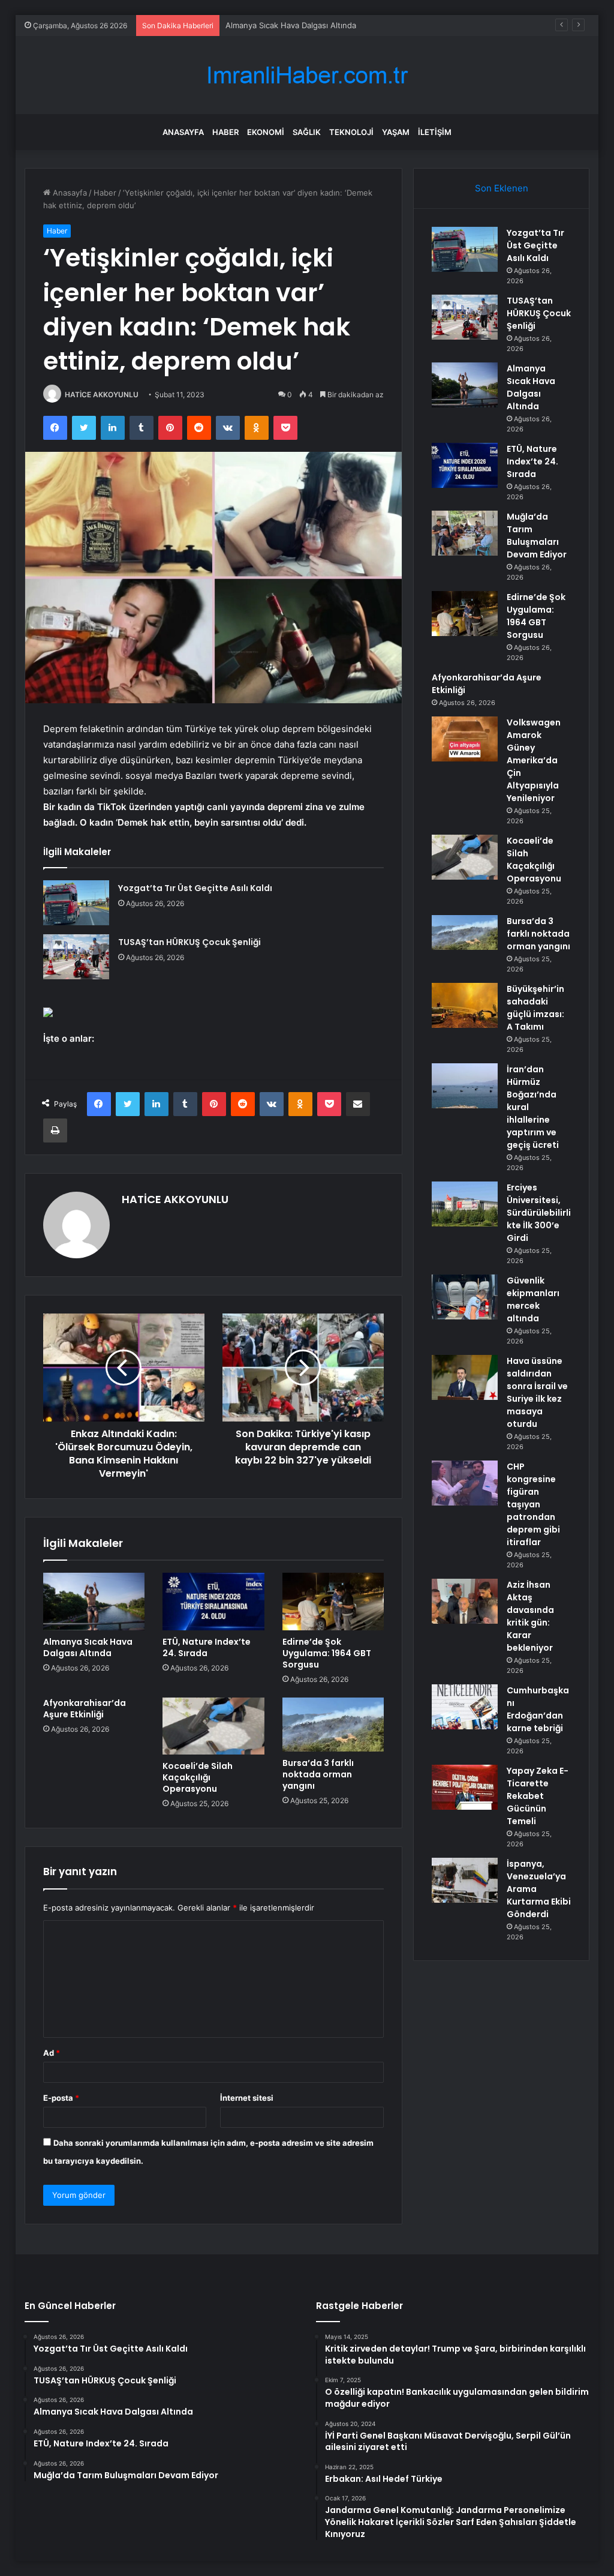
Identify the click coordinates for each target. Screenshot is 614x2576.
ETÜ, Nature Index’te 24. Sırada (207, 1647)
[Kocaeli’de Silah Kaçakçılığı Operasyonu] (213, 1726)
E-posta (61, 2098)
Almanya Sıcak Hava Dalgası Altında (291, 25)
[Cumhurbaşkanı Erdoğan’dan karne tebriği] (465, 1707)
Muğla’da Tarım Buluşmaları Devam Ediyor (537, 536)
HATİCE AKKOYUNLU (102, 395)
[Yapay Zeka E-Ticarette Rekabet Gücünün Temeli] (465, 1787)
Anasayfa (183, 132)
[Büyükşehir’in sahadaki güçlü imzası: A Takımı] (465, 1005)
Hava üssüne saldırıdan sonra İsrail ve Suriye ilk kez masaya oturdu (537, 1392)
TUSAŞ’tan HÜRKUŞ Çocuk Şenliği (189, 942)
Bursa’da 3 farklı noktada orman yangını (318, 1774)
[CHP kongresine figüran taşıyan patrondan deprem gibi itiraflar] (465, 1483)
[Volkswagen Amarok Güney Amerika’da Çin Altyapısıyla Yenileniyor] (465, 739)
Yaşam (396, 132)
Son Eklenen (502, 188)
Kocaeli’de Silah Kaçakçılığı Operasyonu (198, 1777)
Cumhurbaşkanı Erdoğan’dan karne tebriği (538, 1709)
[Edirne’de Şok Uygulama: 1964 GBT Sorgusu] (333, 1602)
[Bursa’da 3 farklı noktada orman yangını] (333, 1725)
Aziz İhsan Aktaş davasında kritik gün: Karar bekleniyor (530, 1616)
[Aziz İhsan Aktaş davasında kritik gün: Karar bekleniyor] (465, 1601)
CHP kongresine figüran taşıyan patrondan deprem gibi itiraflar (533, 1504)
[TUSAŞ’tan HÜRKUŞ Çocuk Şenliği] (76, 957)
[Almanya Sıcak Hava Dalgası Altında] (94, 1602)
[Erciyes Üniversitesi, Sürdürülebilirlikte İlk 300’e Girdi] (465, 1204)
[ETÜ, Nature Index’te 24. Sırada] (213, 1602)
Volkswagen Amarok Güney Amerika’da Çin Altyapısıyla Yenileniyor (534, 760)
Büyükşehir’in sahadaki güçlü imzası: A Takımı (535, 1008)
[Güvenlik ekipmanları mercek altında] (465, 1297)
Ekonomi (266, 132)
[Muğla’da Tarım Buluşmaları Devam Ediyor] (465, 533)
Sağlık (307, 132)
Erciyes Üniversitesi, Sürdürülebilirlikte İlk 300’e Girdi (539, 1213)
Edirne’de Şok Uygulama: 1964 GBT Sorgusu (327, 1653)
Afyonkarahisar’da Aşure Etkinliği (85, 1709)
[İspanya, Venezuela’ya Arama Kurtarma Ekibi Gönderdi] (465, 1880)
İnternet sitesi (247, 2098)
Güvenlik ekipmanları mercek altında (533, 1299)
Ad (52, 2053)
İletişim (435, 132)
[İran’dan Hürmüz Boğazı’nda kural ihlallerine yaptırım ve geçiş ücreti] (465, 1086)
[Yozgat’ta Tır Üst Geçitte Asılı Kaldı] (76, 903)
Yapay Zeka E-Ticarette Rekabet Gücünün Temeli (538, 1796)
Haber (225, 132)
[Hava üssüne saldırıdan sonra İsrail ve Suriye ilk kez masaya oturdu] (465, 1377)
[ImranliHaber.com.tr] (307, 75)
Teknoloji (351, 132)
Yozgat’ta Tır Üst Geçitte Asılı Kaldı (195, 888)
